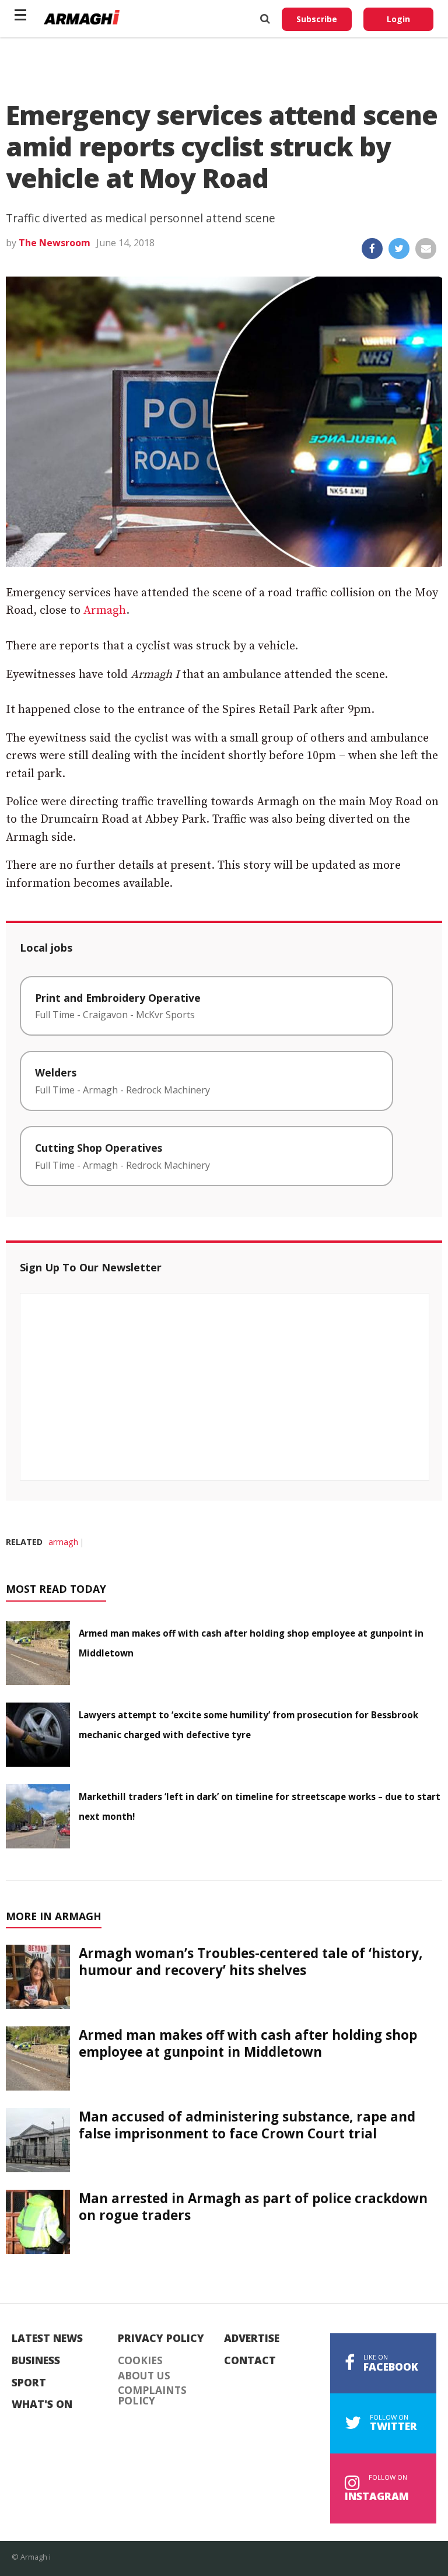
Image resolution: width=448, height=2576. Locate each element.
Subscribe (317, 19)
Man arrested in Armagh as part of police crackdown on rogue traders (253, 2207)
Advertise (252, 2339)
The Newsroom (55, 243)
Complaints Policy (152, 2395)
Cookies (140, 2361)
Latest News (47, 2339)
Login (398, 19)
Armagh (105, 611)
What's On (42, 2404)
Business (36, 2361)
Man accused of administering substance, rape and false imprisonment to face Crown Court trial (247, 2125)
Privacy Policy (161, 2339)
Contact (250, 2361)
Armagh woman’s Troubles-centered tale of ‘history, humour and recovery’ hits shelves (251, 1962)
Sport (29, 2383)
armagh (63, 1542)
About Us (144, 2376)
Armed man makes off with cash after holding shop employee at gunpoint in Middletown (248, 2043)
